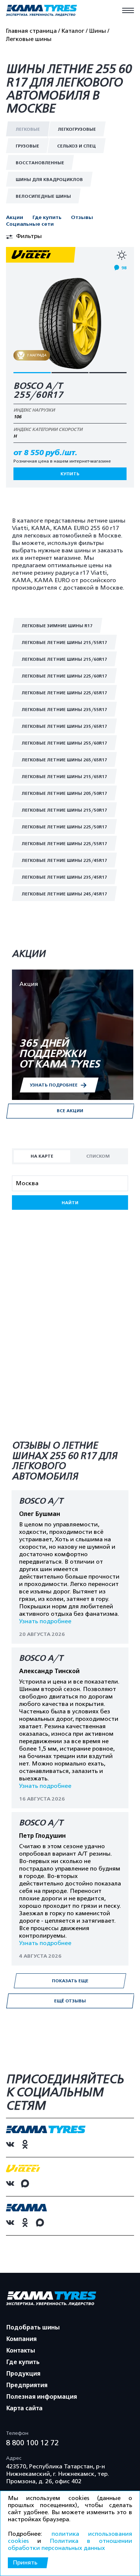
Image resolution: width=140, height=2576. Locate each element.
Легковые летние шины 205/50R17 (64, 793)
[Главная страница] (41, 11)
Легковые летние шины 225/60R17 (64, 676)
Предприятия (27, 2385)
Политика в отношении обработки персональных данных (70, 2545)
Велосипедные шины (43, 196)
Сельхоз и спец (77, 146)
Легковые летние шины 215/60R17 (64, 659)
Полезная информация (42, 2397)
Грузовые (27, 146)
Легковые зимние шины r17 (57, 626)
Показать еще (70, 1981)
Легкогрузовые (77, 129)
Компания (21, 2339)
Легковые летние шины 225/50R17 (64, 827)
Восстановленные (40, 163)
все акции (70, 1111)
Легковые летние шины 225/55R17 (64, 844)
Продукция (23, 2374)
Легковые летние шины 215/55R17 (64, 643)
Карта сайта (24, 2408)
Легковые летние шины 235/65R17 (64, 726)
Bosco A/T (41, 1501)
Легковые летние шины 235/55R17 (64, 710)
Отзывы (82, 218)
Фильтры (28, 236)
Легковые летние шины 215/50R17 (64, 810)
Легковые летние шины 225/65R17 (64, 693)
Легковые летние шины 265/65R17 (64, 760)
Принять (25, 2563)
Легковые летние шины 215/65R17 (64, 777)
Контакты (21, 2351)
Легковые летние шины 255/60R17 (64, 743)
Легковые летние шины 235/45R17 (64, 877)
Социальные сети (30, 224)
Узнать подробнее (45, 1621)
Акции (15, 218)
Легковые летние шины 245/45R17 (64, 894)
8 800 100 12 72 (32, 2443)
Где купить (47, 218)
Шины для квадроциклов (49, 180)
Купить (70, 474)
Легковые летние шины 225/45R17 (64, 860)
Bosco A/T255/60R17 (38, 391)
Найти (70, 1203)
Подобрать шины (33, 2328)
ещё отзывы (70, 2001)
